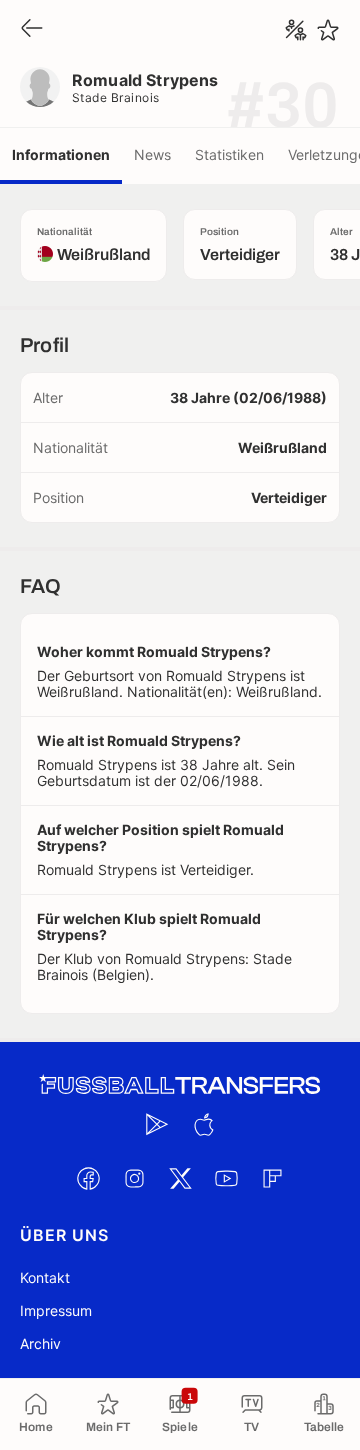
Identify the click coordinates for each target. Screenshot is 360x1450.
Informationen (61, 154)
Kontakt (45, 1277)
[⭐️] (328, 30)
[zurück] (32, 29)
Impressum (56, 1310)
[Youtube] (226, 1178)
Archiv (40, 1343)
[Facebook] (88, 1178)
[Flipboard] (272, 1178)
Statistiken (229, 154)
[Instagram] (134, 1178)
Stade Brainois (116, 97)
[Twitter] (180, 1178)
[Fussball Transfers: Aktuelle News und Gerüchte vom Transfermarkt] (180, 1085)
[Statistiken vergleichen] (296, 30)
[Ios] (203, 1124)
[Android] (157, 1124)
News (152, 154)
